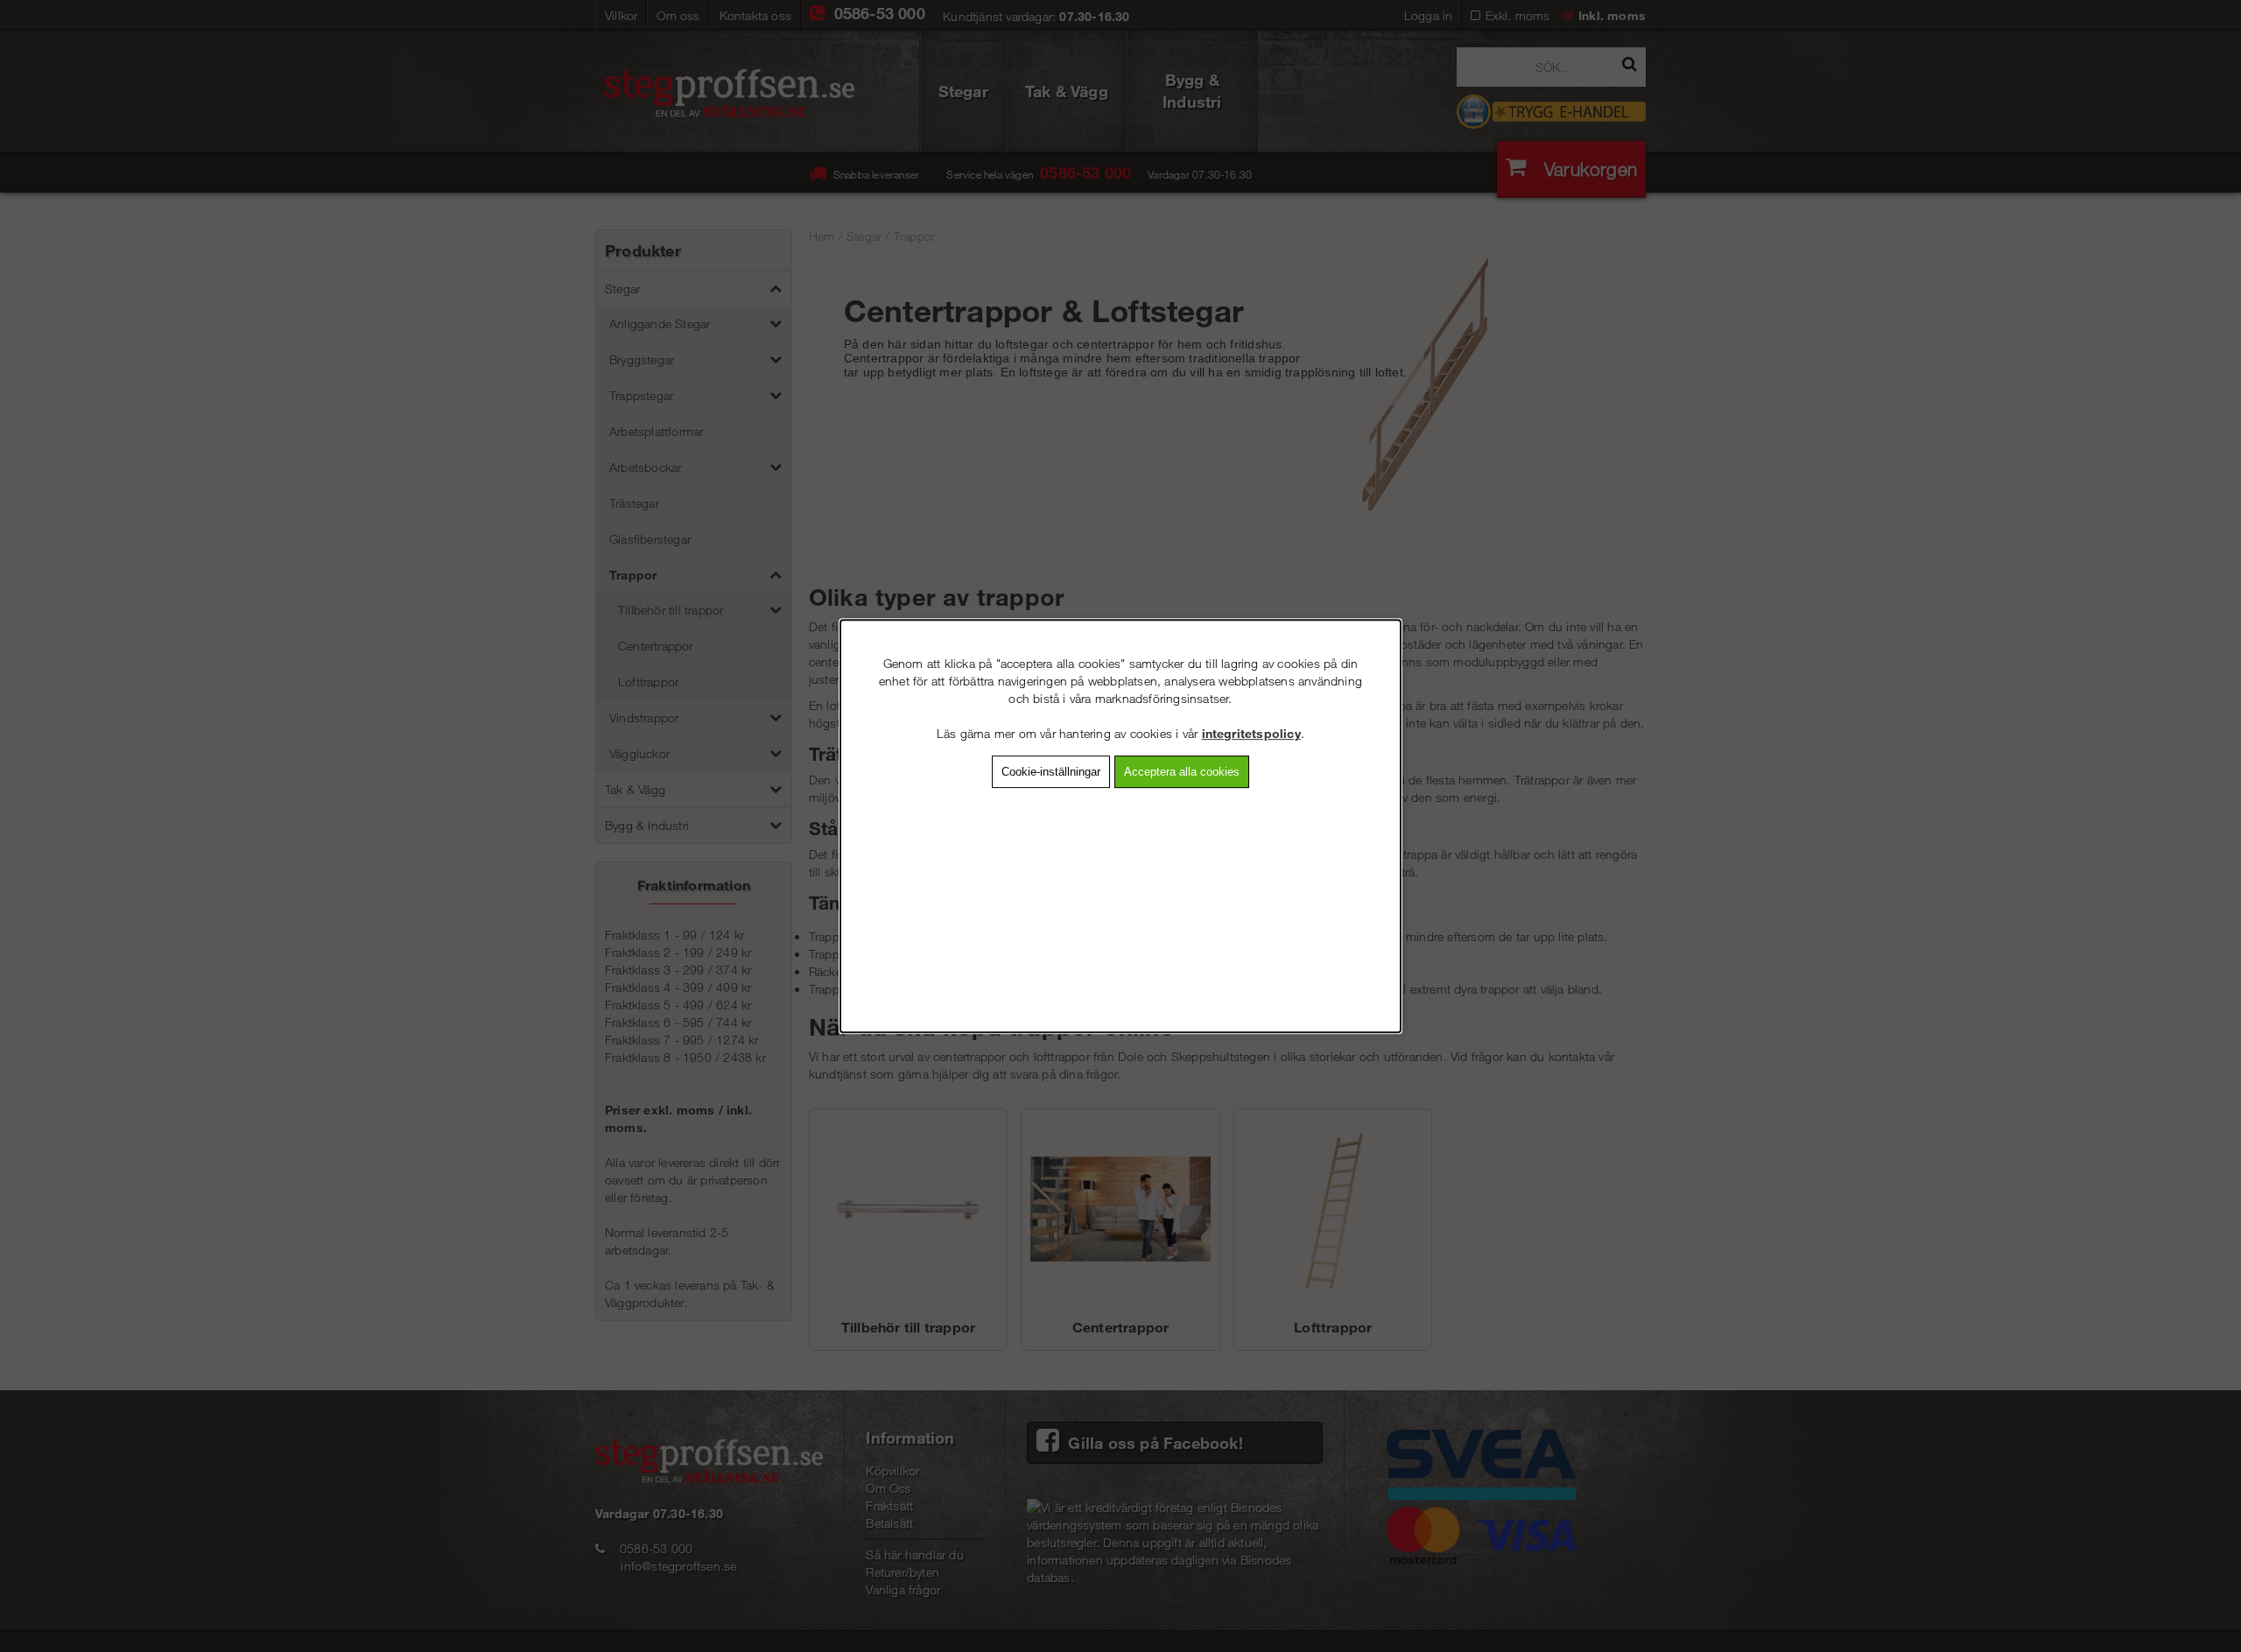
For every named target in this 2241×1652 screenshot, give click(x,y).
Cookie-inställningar (1051, 772)
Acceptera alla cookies (1182, 772)
